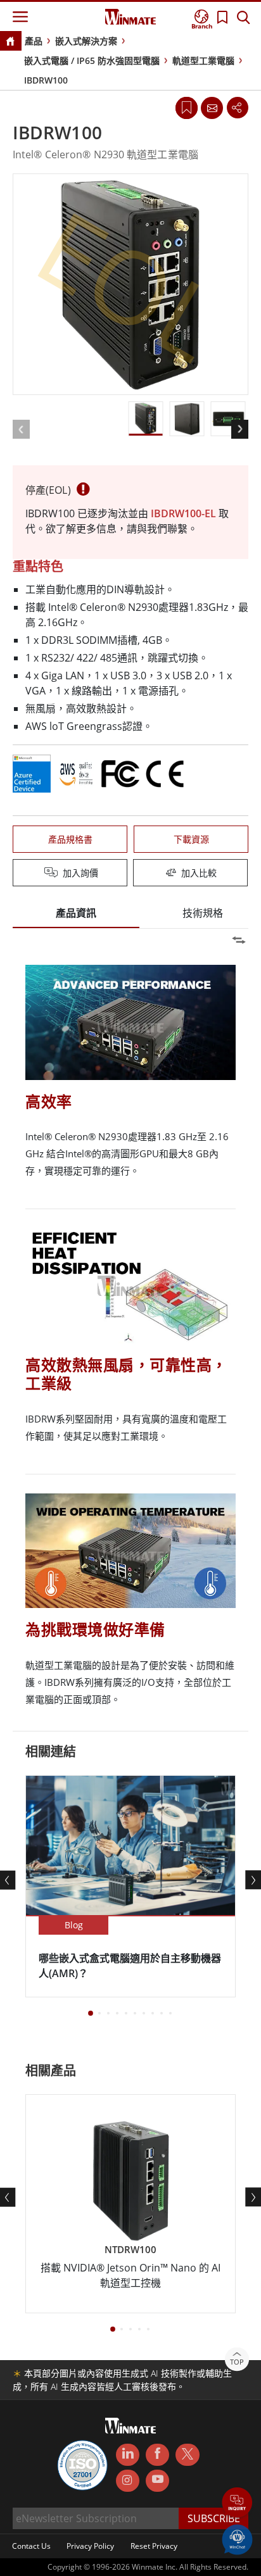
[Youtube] (157, 2481)
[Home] (10, 42)
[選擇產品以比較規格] (132, 874)
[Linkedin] (128, 2455)
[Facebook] (157, 2455)
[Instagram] (128, 2481)
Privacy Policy (90, 2546)
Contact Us (31, 2546)
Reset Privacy (154, 2546)
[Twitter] (187, 2454)
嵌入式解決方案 (86, 41)
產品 (34, 41)
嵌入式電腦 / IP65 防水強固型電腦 (92, 60)
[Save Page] (187, 107)
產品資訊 (76, 913)
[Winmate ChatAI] (237, 2539)
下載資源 (191, 839)
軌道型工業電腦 (203, 60)
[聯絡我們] (212, 108)
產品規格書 (70, 839)
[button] (237, 2504)
